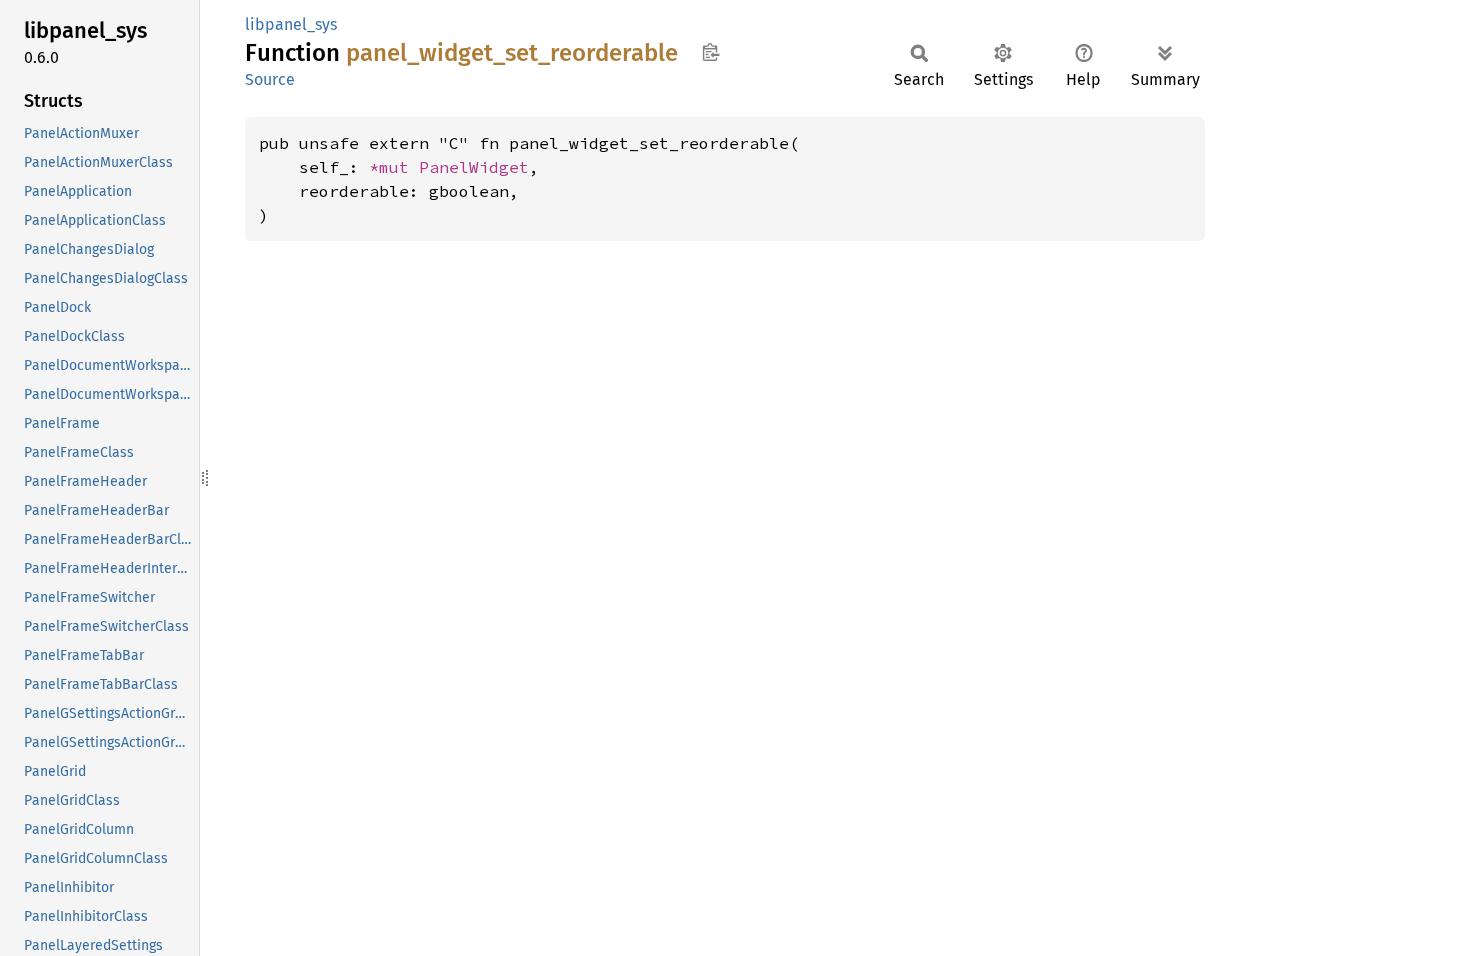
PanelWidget (474, 167)
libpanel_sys (291, 24)
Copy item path (710, 52)
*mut (394, 167)
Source (270, 79)
